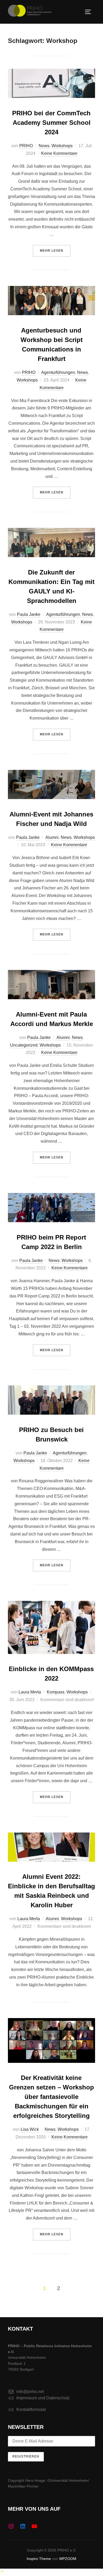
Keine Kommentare (59, 153)
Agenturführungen (58, 372)
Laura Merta (30, 1692)
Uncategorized (24, 1045)
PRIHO (26, 146)
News (44, 146)
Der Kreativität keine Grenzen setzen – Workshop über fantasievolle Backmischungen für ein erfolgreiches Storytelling (51, 2097)
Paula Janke (29, 614)
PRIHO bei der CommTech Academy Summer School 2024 (51, 123)
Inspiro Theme (39, 2559)
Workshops (62, 146)
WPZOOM (68, 2559)
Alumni (52, 837)
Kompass (56, 1692)
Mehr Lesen (55, 251)
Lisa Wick (30, 2129)
